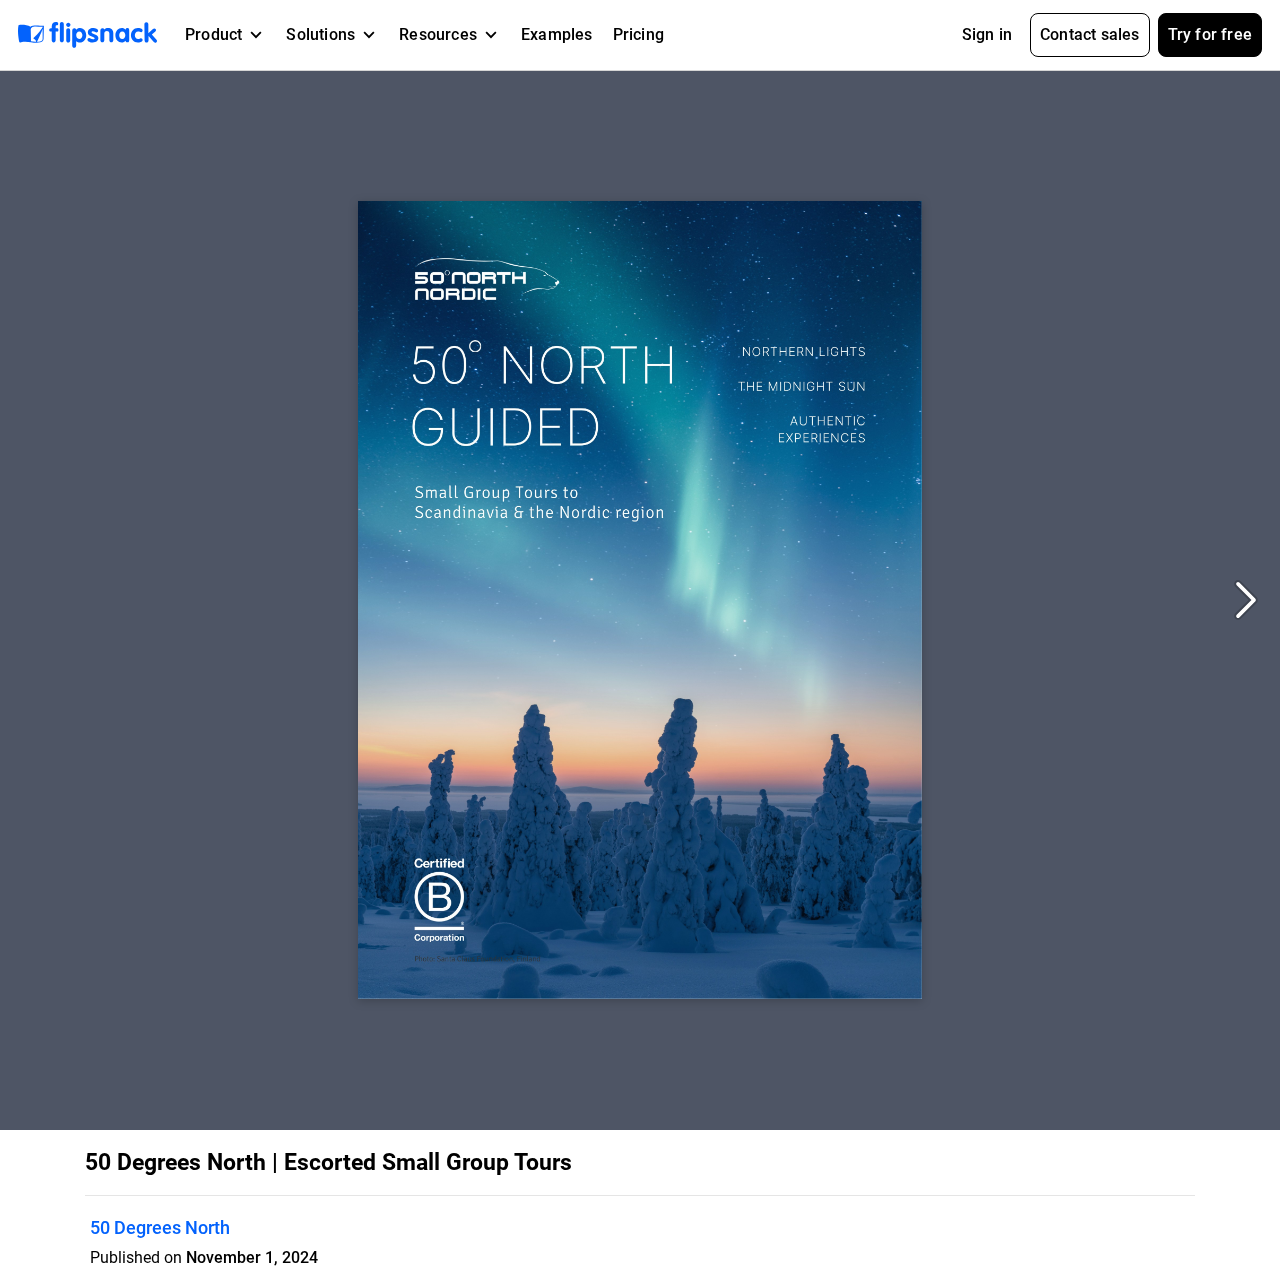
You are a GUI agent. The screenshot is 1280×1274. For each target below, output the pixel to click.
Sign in (987, 34)
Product (213, 34)
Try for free (1210, 34)
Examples (557, 34)
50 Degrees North (160, 1227)
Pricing (638, 34)
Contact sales (1090, 34)
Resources (438, 34)
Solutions (320, 34)
